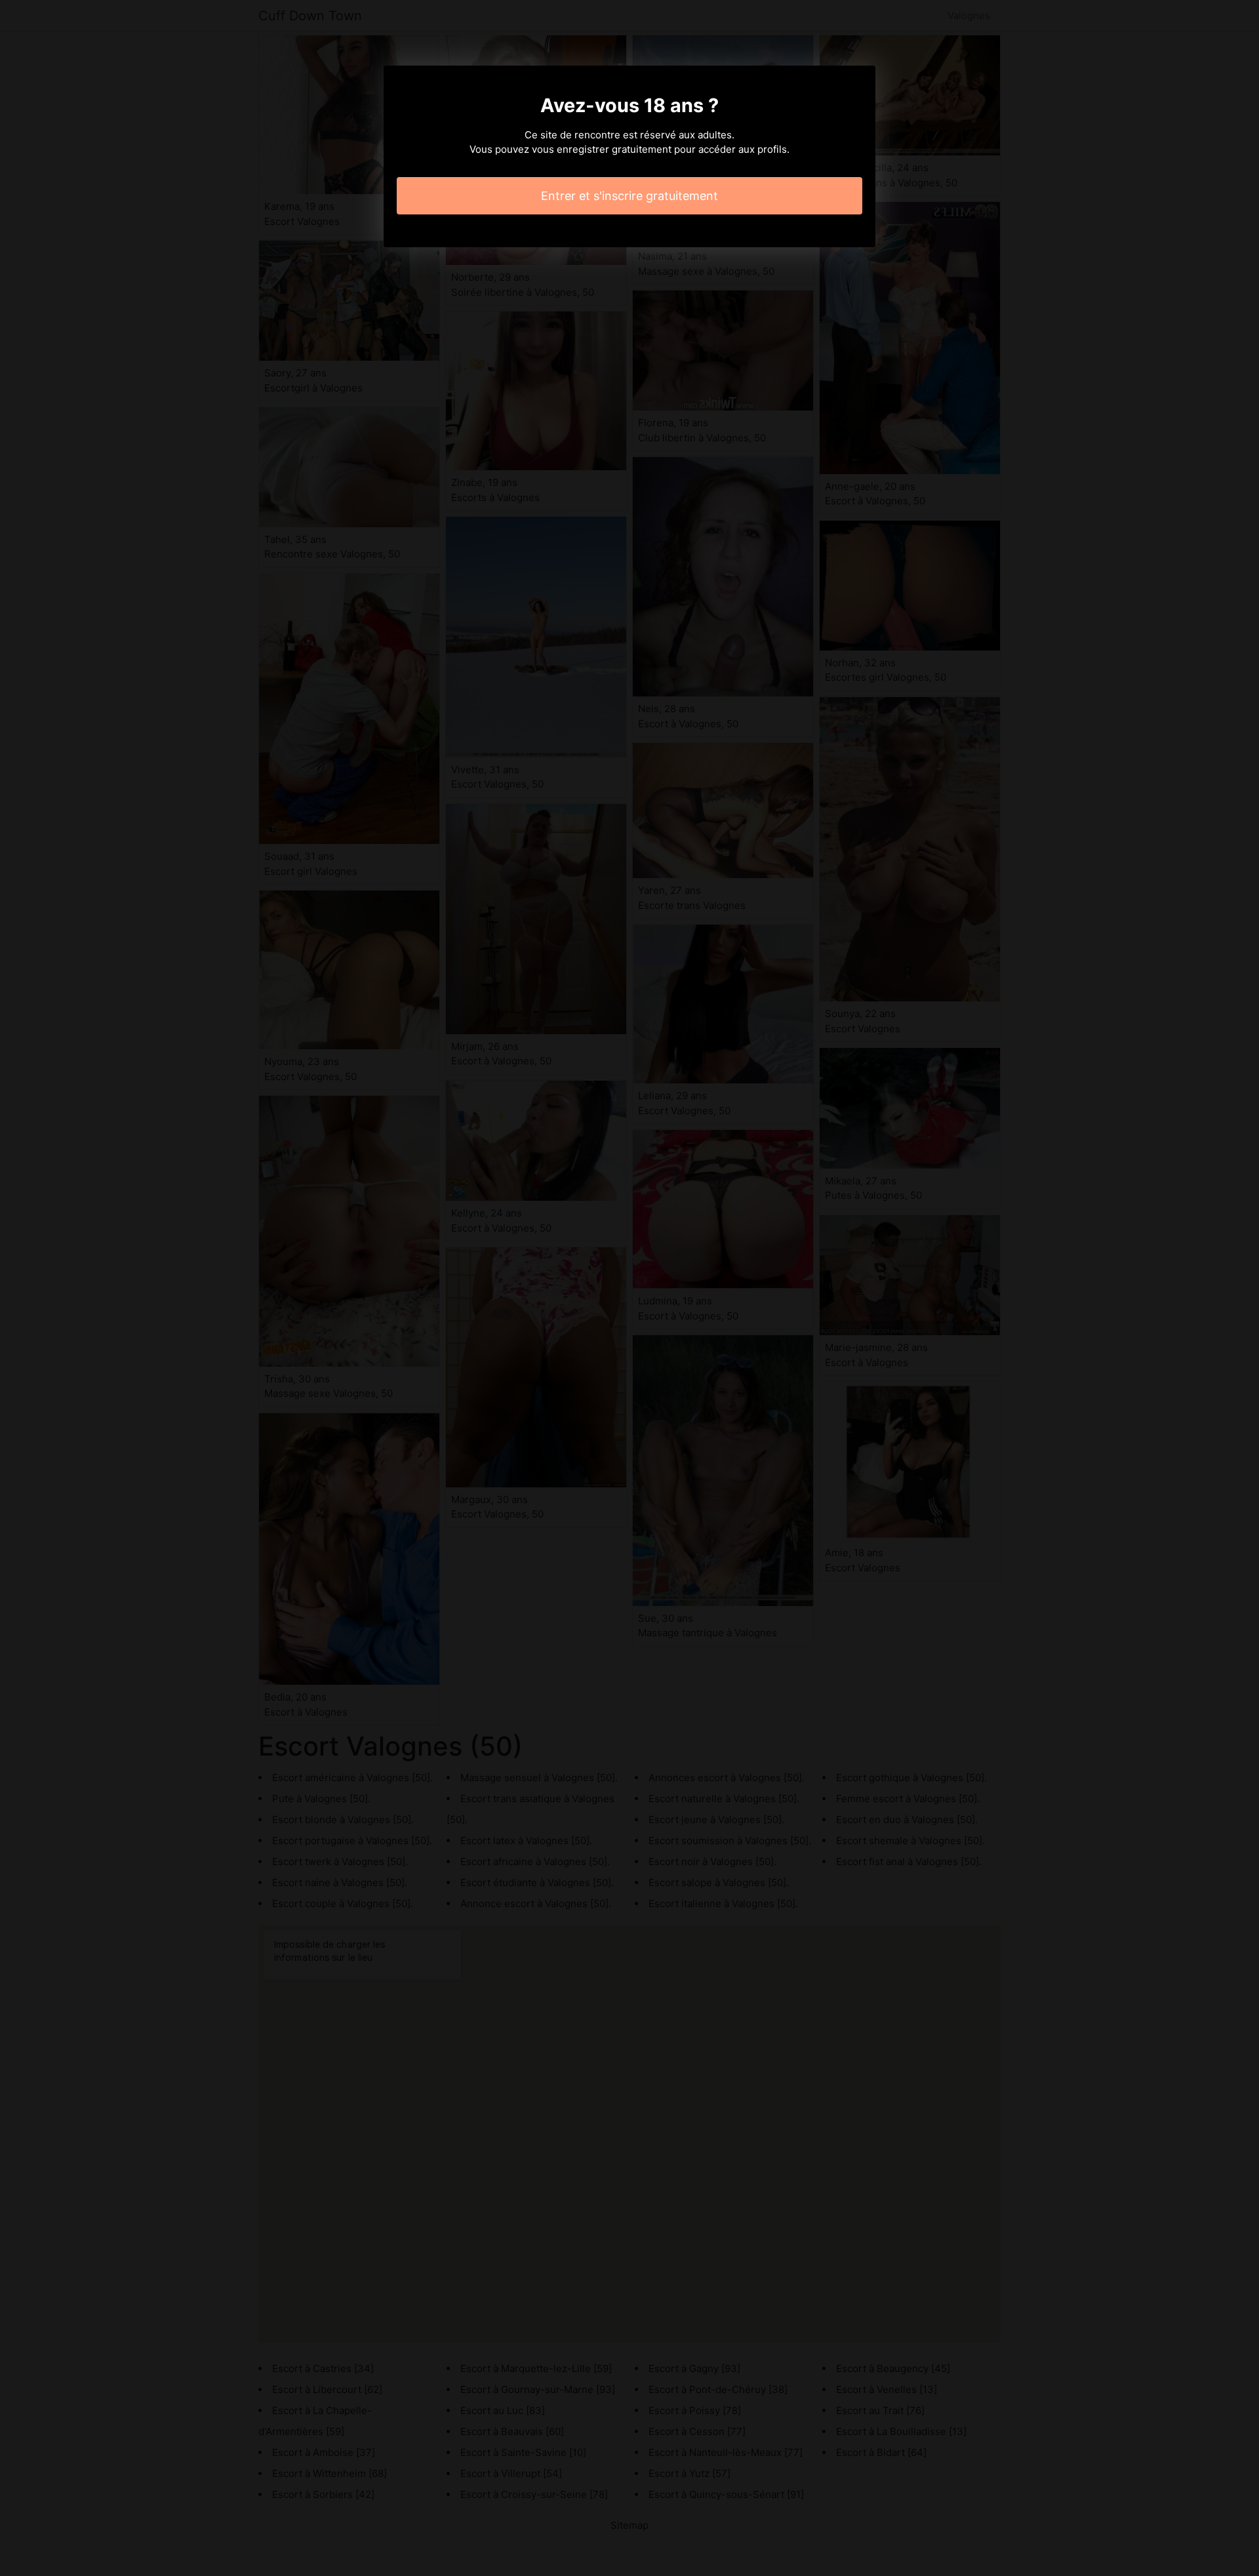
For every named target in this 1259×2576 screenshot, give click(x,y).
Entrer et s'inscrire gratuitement (629, 196)
